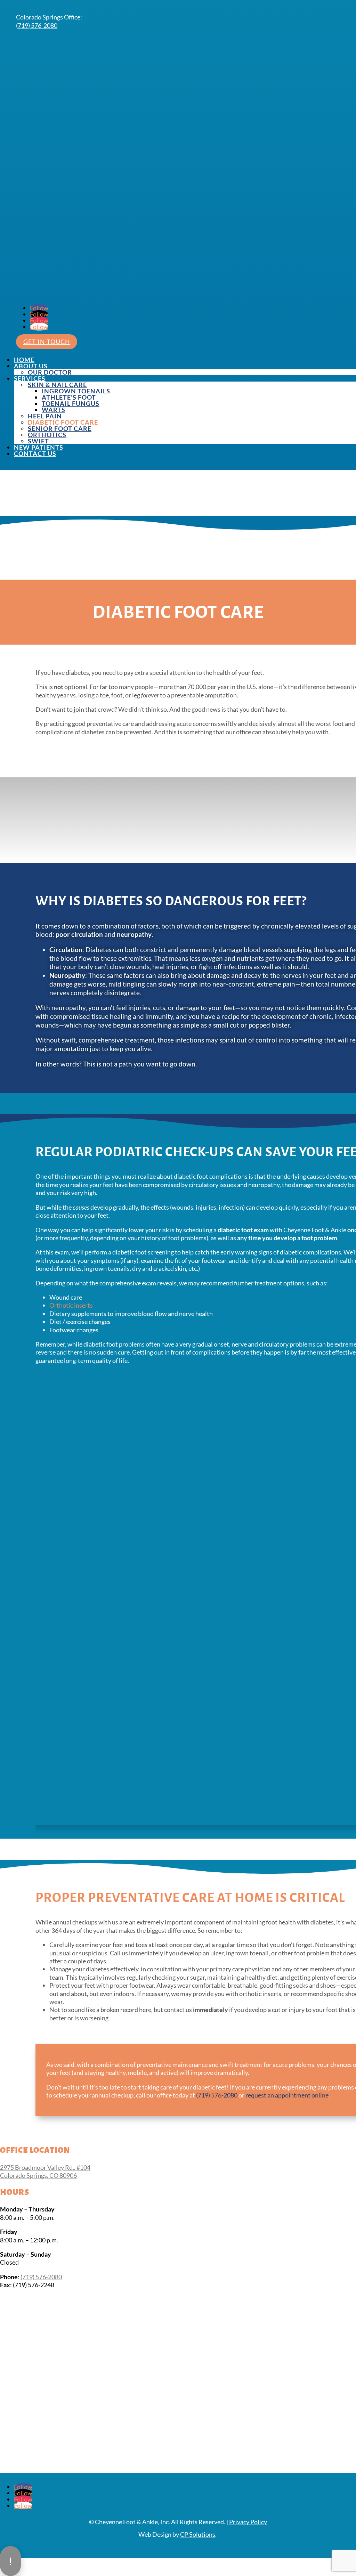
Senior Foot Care (60, 428)
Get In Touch (47, 342)
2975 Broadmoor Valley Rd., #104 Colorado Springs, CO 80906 (45, 2171)
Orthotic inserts (71, 1305)
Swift (38, 441)
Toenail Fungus (71, 403)
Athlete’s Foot (69, 397)
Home (24, 360)
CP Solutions (198, 2534)
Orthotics (47, 435)
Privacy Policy (248, 2522)
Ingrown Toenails (76, 391)
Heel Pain (45, 416)
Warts (54, 410)
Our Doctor (50, 372)
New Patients (39, 447)
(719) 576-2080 (37, 25)
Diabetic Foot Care (63, 422)
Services (30, 378)
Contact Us (35, 453)
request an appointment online (287, 2095)
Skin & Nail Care (57, 385)
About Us (31, 366)
